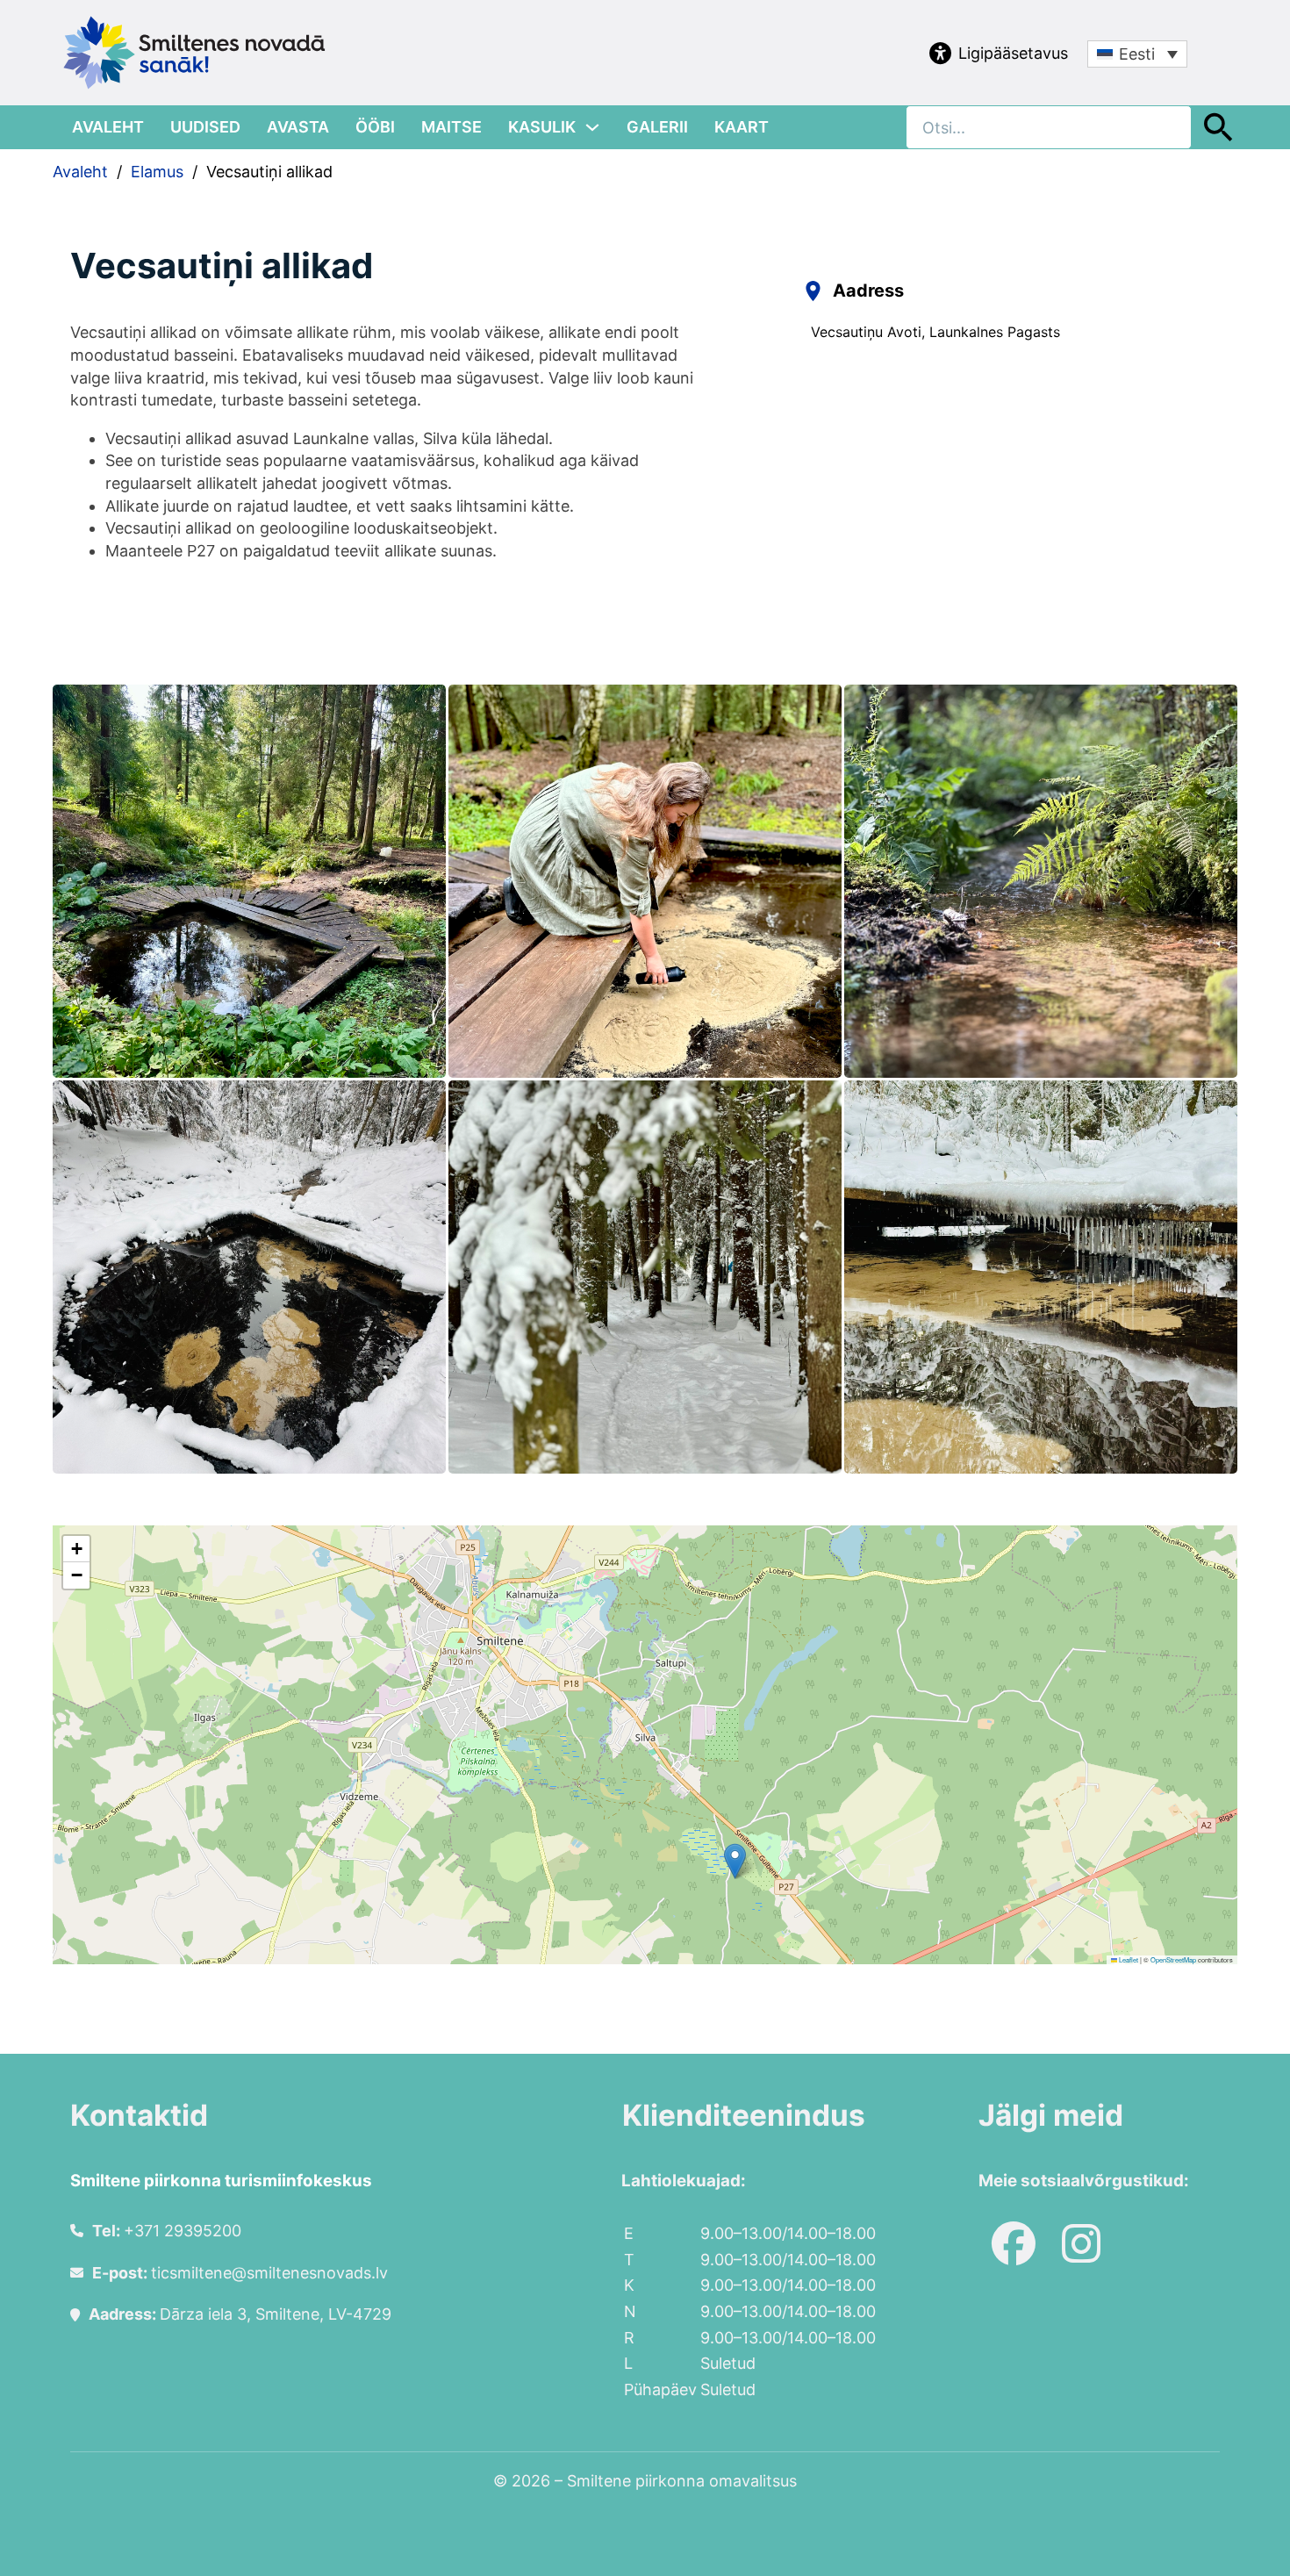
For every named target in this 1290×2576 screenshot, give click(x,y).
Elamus (157, 172)
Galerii (657, 127)
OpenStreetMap (1173, 1959)
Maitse (451, 127)
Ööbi (375, 127)
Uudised (205, 127)
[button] (735, 1861)
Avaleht (108, 127)
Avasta (298, 127)
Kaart (742, 127)
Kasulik (542, 127)
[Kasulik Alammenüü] (592, 127)
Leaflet (1128, 1959)
